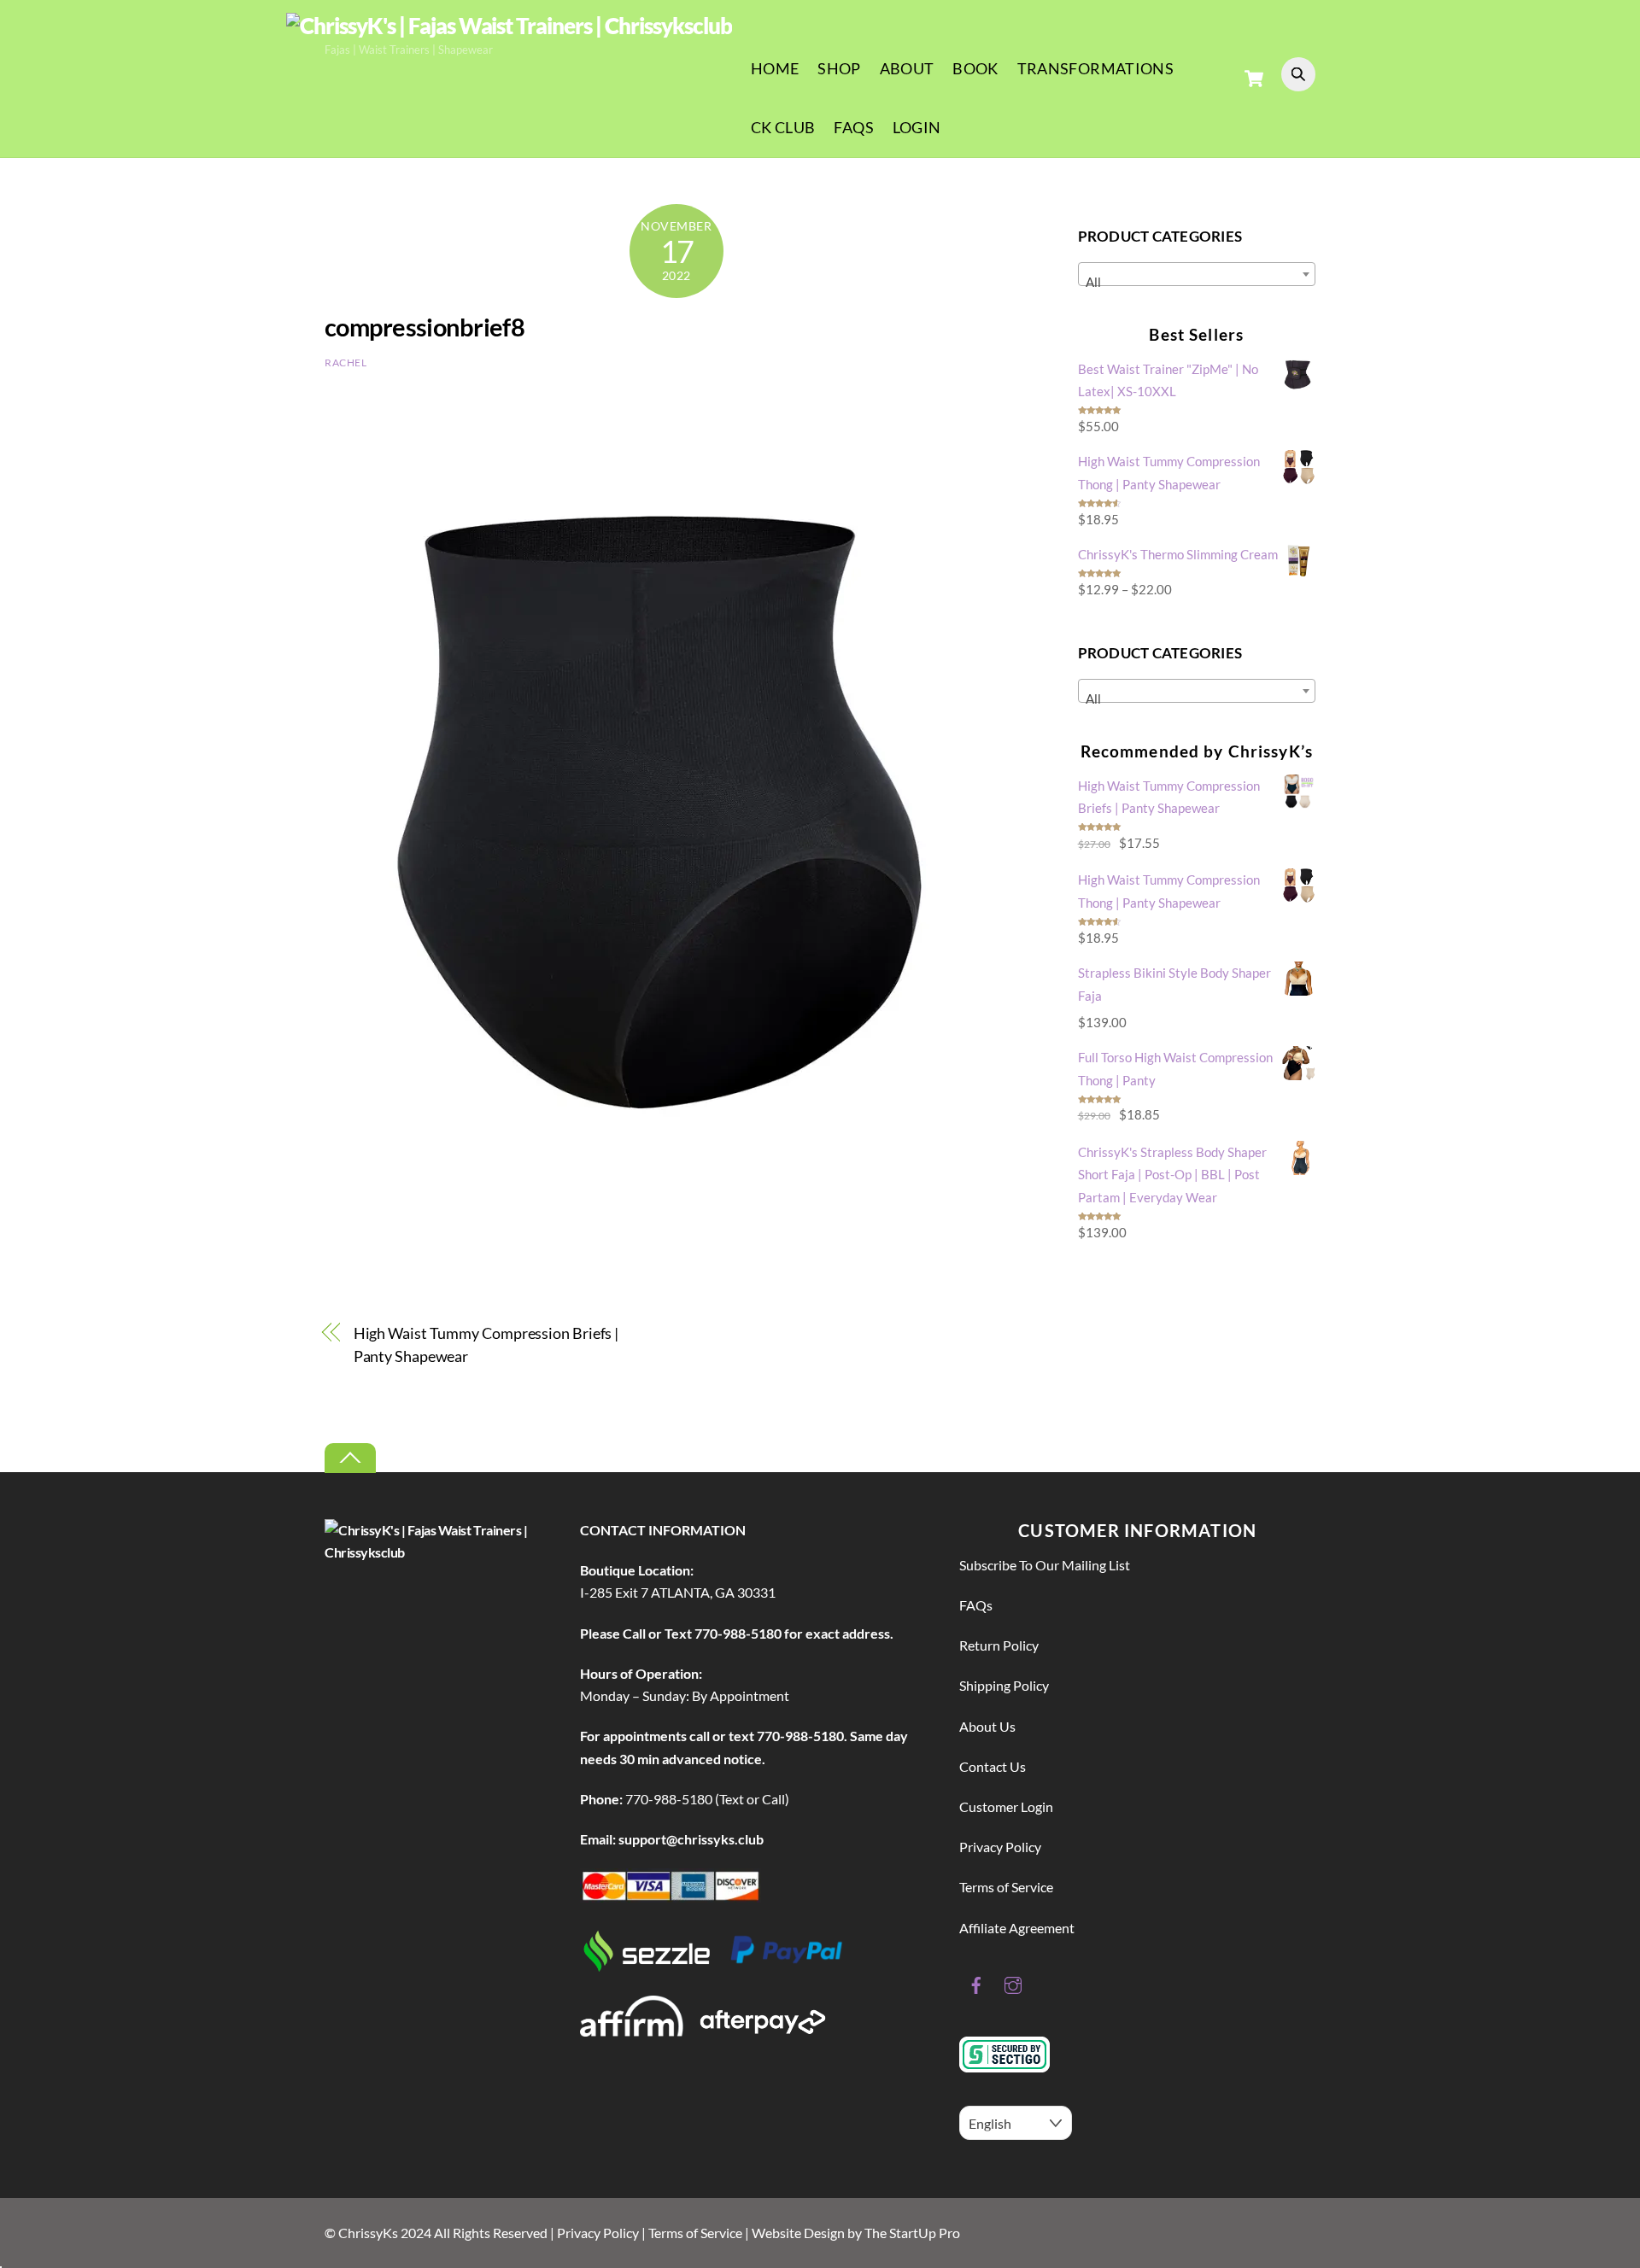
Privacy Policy (1000, 1847)
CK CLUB (783, 127)
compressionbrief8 (425, 327)
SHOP (839, 68)
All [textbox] (1093, 282)
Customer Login (1006, 1806)
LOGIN (917, 127)
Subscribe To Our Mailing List (1045, 1565)
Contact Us (993, 1766)
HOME (775, 68)
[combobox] (1197, 274)
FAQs (853, 127)
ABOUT (907, 68)
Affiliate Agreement (1017, 1928)
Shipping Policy (1004, 1685)
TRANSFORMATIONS (1095, 68)
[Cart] (1254, 79)
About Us (987, 1726)
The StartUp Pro (912, 2233)
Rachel (346, 362)
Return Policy (999, 1645)
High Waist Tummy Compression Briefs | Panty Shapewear (486, 1344)
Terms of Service (1006, 1887)
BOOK (975, 68)
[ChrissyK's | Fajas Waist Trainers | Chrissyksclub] (509, 26)
